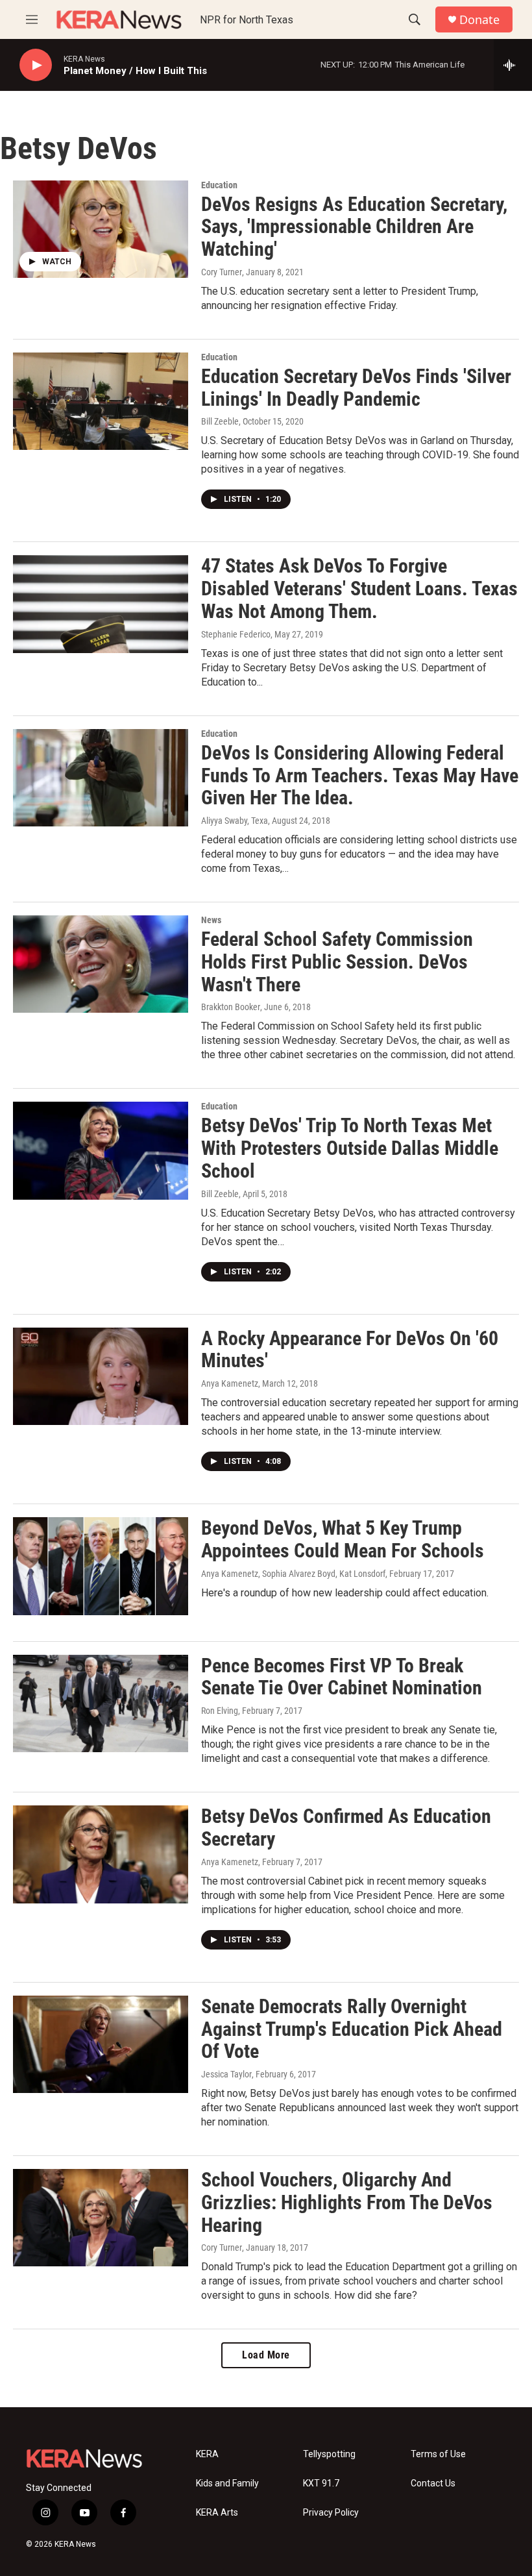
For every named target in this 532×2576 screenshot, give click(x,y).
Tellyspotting (329, 2454)
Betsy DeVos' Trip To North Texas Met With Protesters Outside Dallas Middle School (350, 1148)
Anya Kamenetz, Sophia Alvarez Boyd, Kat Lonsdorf (293, 1574)
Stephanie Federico (236, 634)
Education (219, 185)
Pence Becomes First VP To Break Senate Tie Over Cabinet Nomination (342, 1677)
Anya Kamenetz (230, 1383)
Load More (266, 2355)
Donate (479, 20)
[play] (36, 65)
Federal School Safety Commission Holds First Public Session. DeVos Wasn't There (337, 962)
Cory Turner (222, 272)
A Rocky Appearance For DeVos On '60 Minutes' (350, 1350)
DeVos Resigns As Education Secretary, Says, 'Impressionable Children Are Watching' (354, 227)
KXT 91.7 (321, 2483)
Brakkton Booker (231, 1007)
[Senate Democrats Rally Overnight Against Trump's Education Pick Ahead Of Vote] (101, 2044)
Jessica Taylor (226, 2074)
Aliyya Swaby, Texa (235, 821)
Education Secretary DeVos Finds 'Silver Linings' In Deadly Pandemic (356, 388)
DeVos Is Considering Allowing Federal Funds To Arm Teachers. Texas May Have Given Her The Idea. (360, 775)
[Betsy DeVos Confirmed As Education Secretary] (101, 1854)
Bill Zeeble (220, 421)
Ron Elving (220, 1711)
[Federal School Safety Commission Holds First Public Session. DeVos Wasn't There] (101, 964)
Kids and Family (227, 2483)
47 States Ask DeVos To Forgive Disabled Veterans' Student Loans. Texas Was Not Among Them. (359, 588)
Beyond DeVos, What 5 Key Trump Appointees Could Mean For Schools (343, 1539)
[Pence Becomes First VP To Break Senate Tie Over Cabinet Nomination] (101, 1703)
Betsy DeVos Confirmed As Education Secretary (346, 1827)
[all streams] (513, 65)
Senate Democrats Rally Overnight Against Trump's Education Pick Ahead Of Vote (352, 2029)
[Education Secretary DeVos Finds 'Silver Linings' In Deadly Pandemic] (101, 401)
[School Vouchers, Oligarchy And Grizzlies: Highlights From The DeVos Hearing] (101, 2218)
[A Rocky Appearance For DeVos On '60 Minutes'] (101, 1376)
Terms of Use (438, 2454)
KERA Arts (217, 2513)
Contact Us (433, 2483)
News (211, 920)
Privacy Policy (331, 2513)
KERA (207, 2454)
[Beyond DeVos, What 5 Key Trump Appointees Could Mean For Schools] (101, 1566)
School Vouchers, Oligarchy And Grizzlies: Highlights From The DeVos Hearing (347, 2202)
